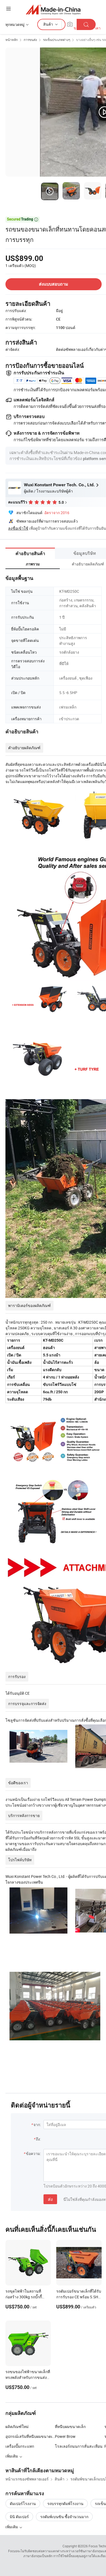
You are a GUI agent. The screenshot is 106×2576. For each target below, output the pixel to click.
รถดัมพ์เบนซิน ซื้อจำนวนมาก (64, 2517)
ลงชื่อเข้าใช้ (18, 528)
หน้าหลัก (12, 40)
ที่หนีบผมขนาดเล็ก (70, 2427)
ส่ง (50, 2199)
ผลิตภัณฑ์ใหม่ (17, 2427)
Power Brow (65, 2436)
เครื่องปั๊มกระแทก (20, 2446)
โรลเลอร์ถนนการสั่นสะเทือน (79, 2446)
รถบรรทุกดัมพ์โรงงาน (65, 2504)
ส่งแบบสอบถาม (54, 284)
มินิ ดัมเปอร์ (19, 2517)
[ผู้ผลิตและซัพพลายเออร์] (53, 9)
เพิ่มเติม (12, 2527)
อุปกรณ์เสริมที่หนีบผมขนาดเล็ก (30, 2436)
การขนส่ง (30, 40)
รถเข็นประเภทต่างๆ (57, 40)
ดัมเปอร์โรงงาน (23, 2504)
